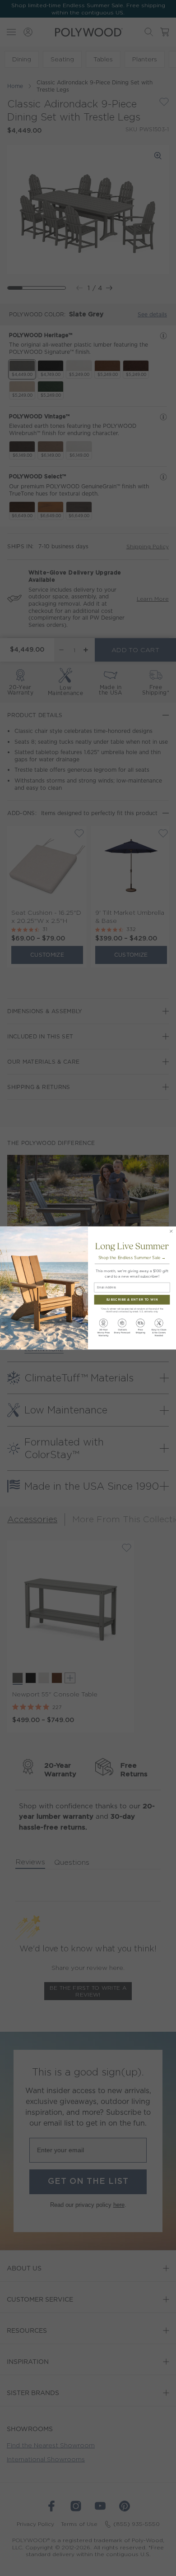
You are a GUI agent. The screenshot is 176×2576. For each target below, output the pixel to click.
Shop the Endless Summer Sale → (132, 1258)
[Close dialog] (171, 1231)
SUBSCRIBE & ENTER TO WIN (132, 1300)
